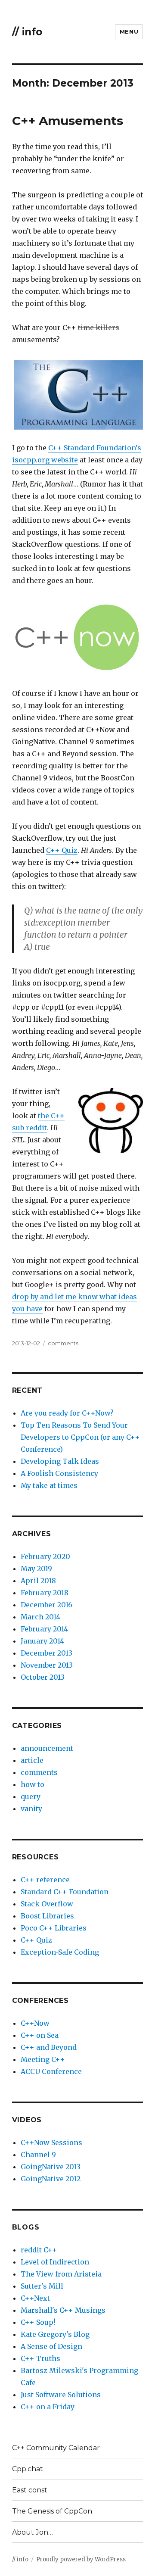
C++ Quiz (62, 850)
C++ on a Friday (48, 2407)
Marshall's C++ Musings (63, 2310)
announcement (47, 1748)
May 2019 (36, 1569)
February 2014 (44, 1629)
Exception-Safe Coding (60, 1952)
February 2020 (45, 1556)
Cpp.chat (28, 2469)
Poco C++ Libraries (54, 1928)
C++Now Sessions (51, 2143)
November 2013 (47, 1665)
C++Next (35, 2298)
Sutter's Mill (42, 2286)
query (31, 1796)
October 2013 (43, 1677)
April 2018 (38, 1581)
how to (33, 1784)
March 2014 (40, 1617)
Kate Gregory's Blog (55, 2334)
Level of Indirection (55, 2262)
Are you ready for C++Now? (67, 1413)
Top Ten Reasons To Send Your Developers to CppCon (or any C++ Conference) (80, 1437)
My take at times (49, 1485)
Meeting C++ (43, 2059)
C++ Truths (40, 2358)
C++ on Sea (40, 2035)
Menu (129, 31)
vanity (31, 1809)
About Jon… (33, 2532)
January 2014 (42, 1641)
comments (63, 1343)
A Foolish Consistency (59, 1473)
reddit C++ (39, 2250)
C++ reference (45, 1880)
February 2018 (45, 1593)
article (32, 1760)
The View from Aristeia (61, 2274)
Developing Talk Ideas (60, 1461)
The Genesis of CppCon (52, 2511)
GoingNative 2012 (51, 2179)
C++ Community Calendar (56, 2448)
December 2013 (46, 1653)
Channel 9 (38, 2155)
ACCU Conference (51, 2071)
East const (30, 2490)
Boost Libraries (47, 1916)
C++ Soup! (38, 2322)
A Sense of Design (51, 2346)
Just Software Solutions (61, 2395)
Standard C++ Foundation (65, 1892)
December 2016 (46, 1605)
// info (27, 32)
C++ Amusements (68, 121)
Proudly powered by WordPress (81, 2559)
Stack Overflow (47, 1904)
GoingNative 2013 (51, 2167)
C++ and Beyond (49, 2047)
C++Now (35, 2023)
